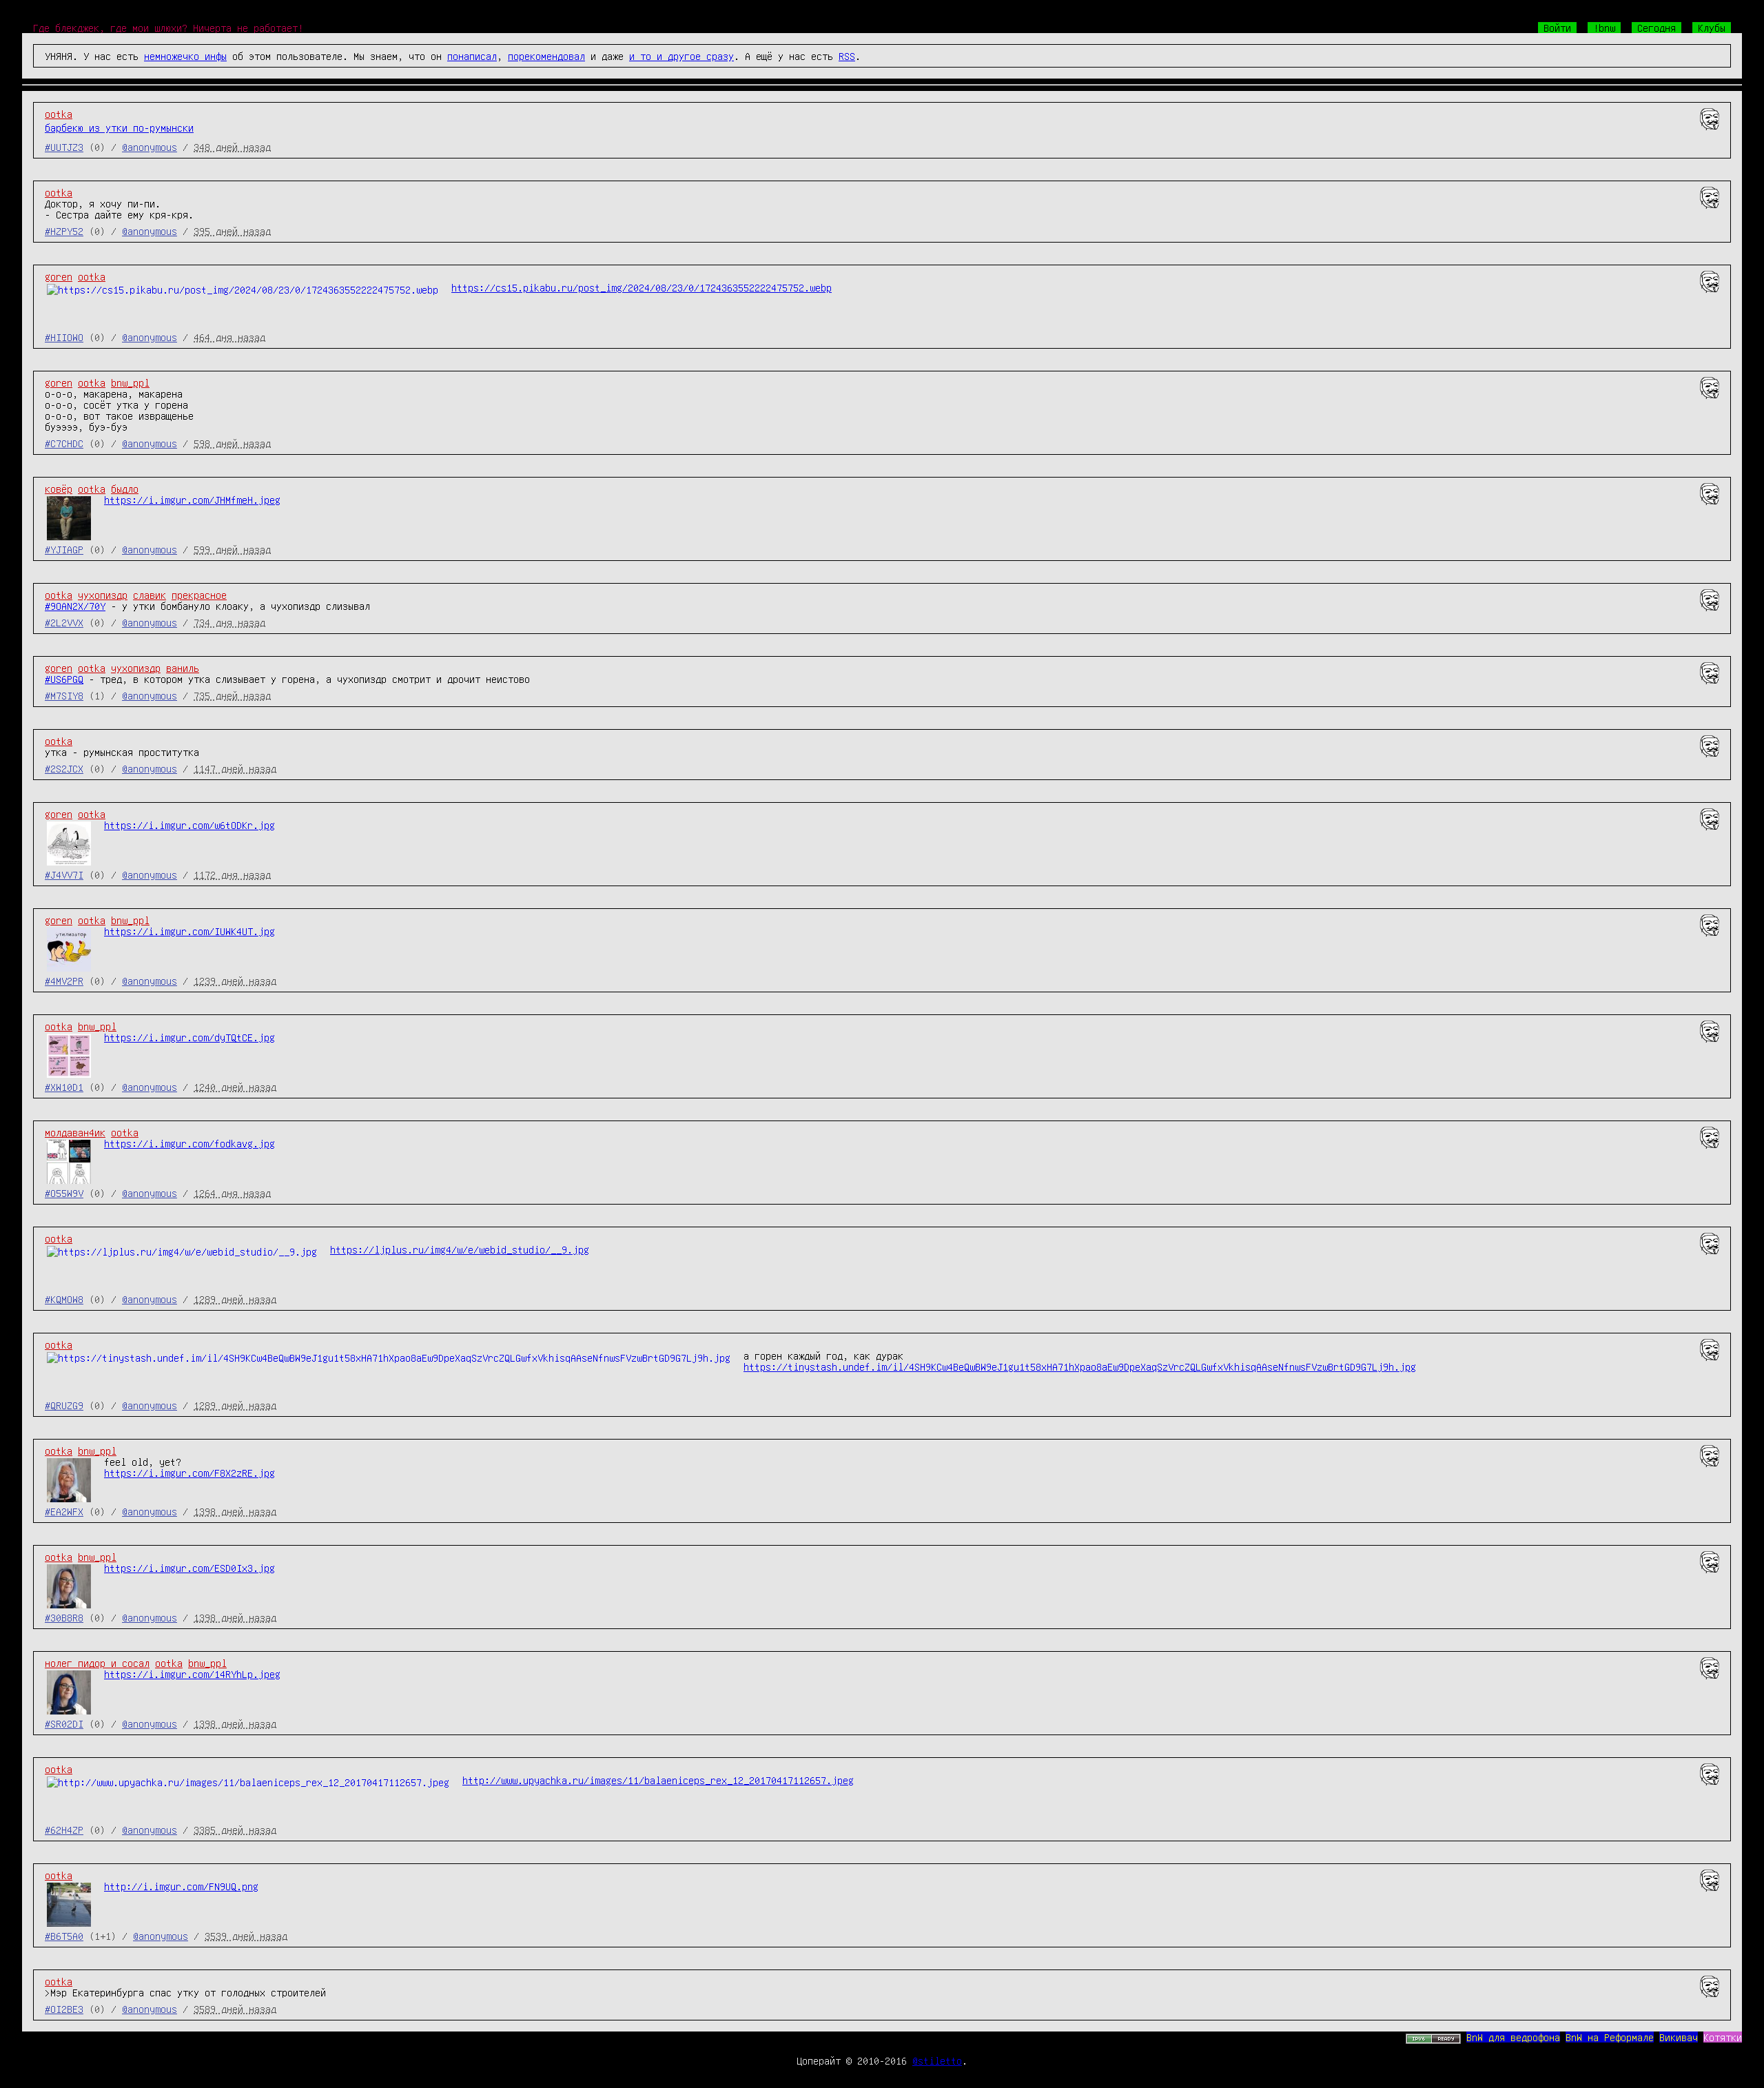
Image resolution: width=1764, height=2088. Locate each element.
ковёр (59, 489)
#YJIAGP (64, 549)
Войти (1557, 28)
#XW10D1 (64, 1087)
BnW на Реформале (1610, 2037)
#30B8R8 (64, 1617)
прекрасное (199, 595)
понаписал (472, 56)
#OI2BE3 (64, 2009)
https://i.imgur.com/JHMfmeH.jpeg (192, 500)
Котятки (1723, 2037)
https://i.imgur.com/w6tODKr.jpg (189, 825)
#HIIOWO (64, 337)
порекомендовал (546, 56)
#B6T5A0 (64, 1936)
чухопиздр (103, 595)
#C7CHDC (64, 443)
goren (59, 276)
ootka (59, 114)
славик (150, 595)
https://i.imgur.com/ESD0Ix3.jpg (189, 1568)
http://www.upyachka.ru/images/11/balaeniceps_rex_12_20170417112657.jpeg (658, 1780)
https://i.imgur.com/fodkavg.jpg (189, 1143)
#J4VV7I (64, 874)
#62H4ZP (64, 1830)
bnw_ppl (130, 382)
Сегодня (1657, 28)
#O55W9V (64, 1193)
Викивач (1679, 2037)
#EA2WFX (64, 1511)
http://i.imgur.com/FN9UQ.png (181, 1886)
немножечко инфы (185, 56)
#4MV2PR (64, 981)
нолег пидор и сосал (97, 1663)
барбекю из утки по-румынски (119, 127)
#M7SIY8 (64, 695)
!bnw (1604, 28)
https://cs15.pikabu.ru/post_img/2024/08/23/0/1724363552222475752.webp (642, 287)
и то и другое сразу (681, 56)
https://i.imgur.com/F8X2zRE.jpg (189, 1473)
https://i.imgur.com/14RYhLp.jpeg (192, 1674)
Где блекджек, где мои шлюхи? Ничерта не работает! (168, 28)
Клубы (1712, 28)
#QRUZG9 (64, 1405)
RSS (847, 56)
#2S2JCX (64, 768)
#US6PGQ (64, 679)
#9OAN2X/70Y (75, 606)
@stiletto (937, 2060)
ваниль (183, 668)
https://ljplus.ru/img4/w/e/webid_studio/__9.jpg (460, 1249)
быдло (125, 489)
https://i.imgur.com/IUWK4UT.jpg (189, 931)
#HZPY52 (64, 231)
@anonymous (150, 147)
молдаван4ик (75, 1132)
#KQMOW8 (64, 1299)
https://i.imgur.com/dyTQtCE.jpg (189, 1037)
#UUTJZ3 (64, 147)
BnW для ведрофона (1513, 2037)
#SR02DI (64, 1723)
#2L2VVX (64, 622)
